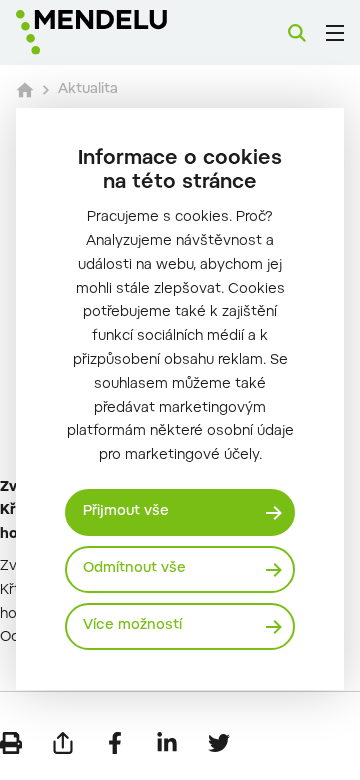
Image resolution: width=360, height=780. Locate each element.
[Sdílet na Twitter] (219, 743)
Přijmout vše (126, 512)
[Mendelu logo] (116, 32)
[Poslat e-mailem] (63, 743)
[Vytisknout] (11, 743)
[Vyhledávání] (297, 33)
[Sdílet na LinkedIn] (167, 743)
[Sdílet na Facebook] (115, 743)
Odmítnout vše (134, 569)
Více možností (132, 626)
